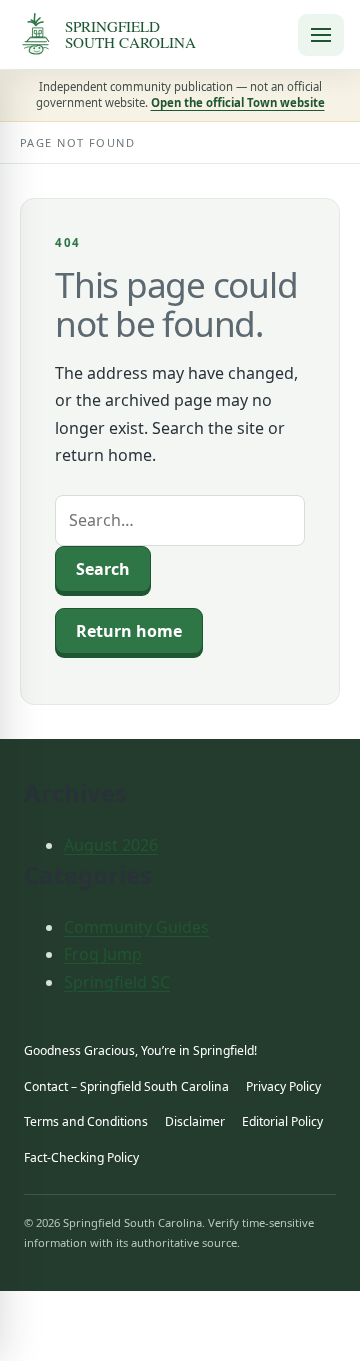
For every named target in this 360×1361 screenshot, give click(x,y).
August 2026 (111, 845)
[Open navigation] (321, 35)
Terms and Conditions (86, 1121)
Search (103, 569)
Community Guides (136, 927)
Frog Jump (103, 954)
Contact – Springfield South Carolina (126, 1086)
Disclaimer (195, 1121)
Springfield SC (117, 982)
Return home (129, 631)
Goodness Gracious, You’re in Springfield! (140, 1050)
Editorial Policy (282, 1121)
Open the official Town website (238, 102)
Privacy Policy (283, 1086)
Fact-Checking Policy (81, 1157)
